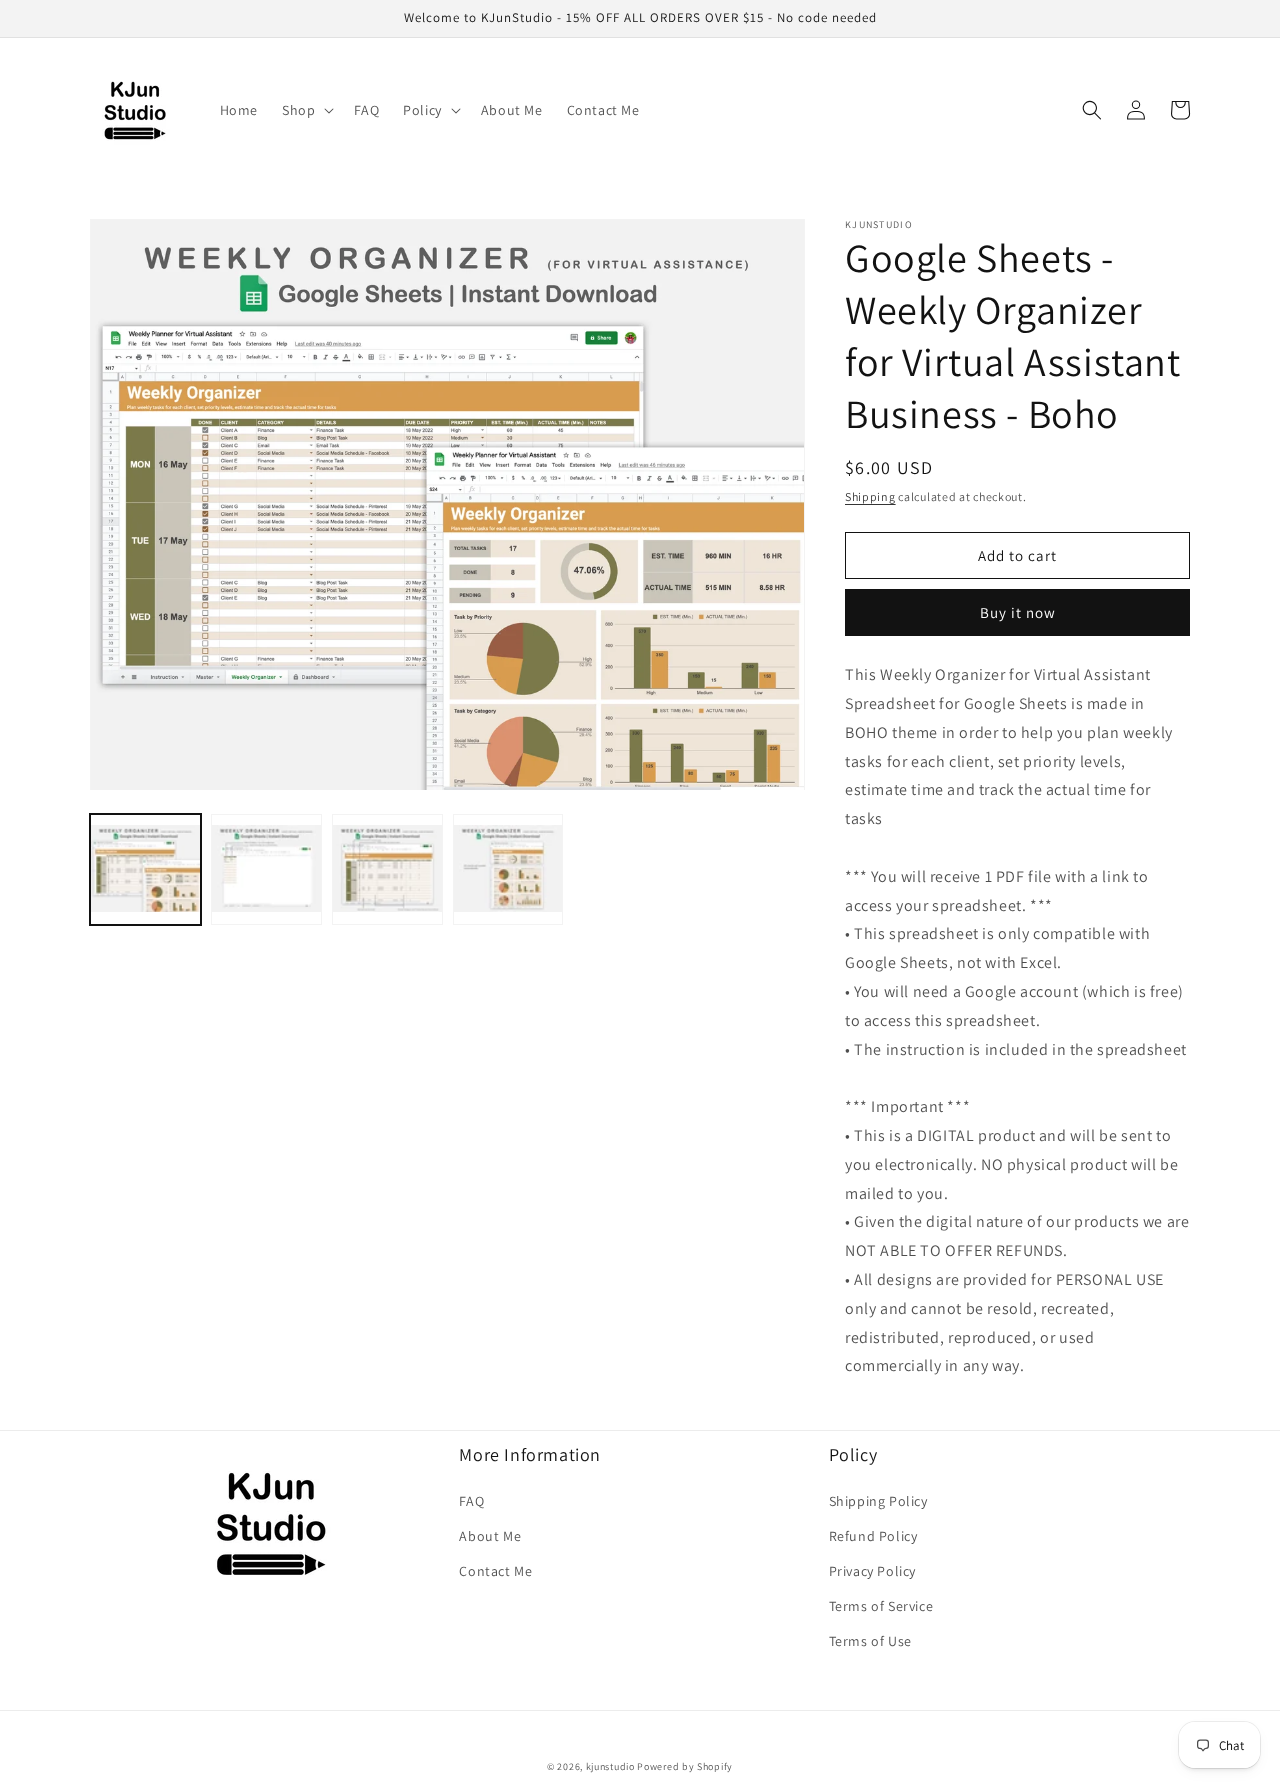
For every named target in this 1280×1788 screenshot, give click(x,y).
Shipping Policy (878, 1501)
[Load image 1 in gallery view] (145, 870)
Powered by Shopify (685, 1766)
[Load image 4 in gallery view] (508, 870)
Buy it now (1018, 612)
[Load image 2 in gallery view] (266, 870)
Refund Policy (873, 1536)
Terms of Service (881, 1606)
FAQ (471, 1501)
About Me (490, 1536)
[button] (306, 110)
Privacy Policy (872, 1571)
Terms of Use (870, 1641)
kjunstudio (610, 1766)
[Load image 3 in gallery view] (387, 870)
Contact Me (495, 1571)
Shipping (870, 496)
